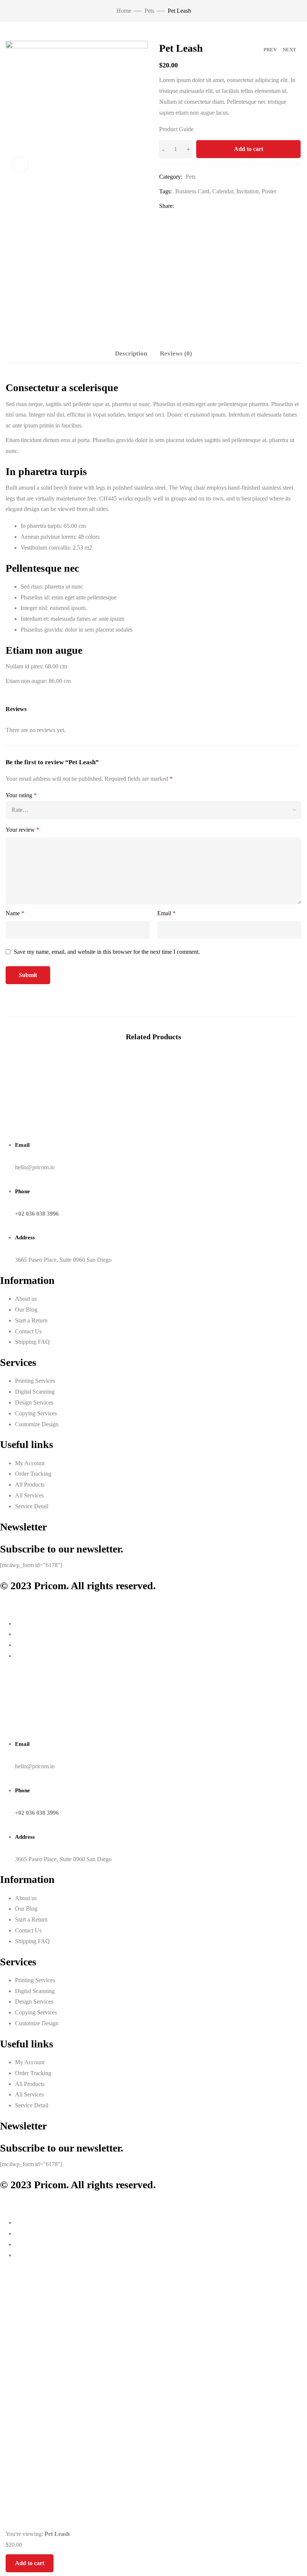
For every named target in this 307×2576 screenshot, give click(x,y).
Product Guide (176, 129)
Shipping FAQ (32, 1342)
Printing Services (35, 1381)
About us (26, 1299)
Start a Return (31, 1320)
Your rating (21, 795)
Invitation (247, 191)
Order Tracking (33, 1474)
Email (166, 913)
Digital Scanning (35, 1392)
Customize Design (37, 1424)
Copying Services (36, 1413)
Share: (167, 206)
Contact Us (28, 1331)
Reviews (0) (176, 353)
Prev (270, 50)
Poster (269, 191)
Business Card (192, 191)
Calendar (223, 191)
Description (131, 353)
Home (124, 11)
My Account (30, 1463)
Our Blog (26, 1310)
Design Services (34, 1402)
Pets (149, 11)
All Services (29, 1495)
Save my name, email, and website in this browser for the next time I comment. (107, 952)
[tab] (131, 354)
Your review (22, 830)
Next (289, 50)
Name (15, 913)
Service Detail (32, 1506)
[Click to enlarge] (21, 164)
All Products (30, 1484)
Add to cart (249, 149)
